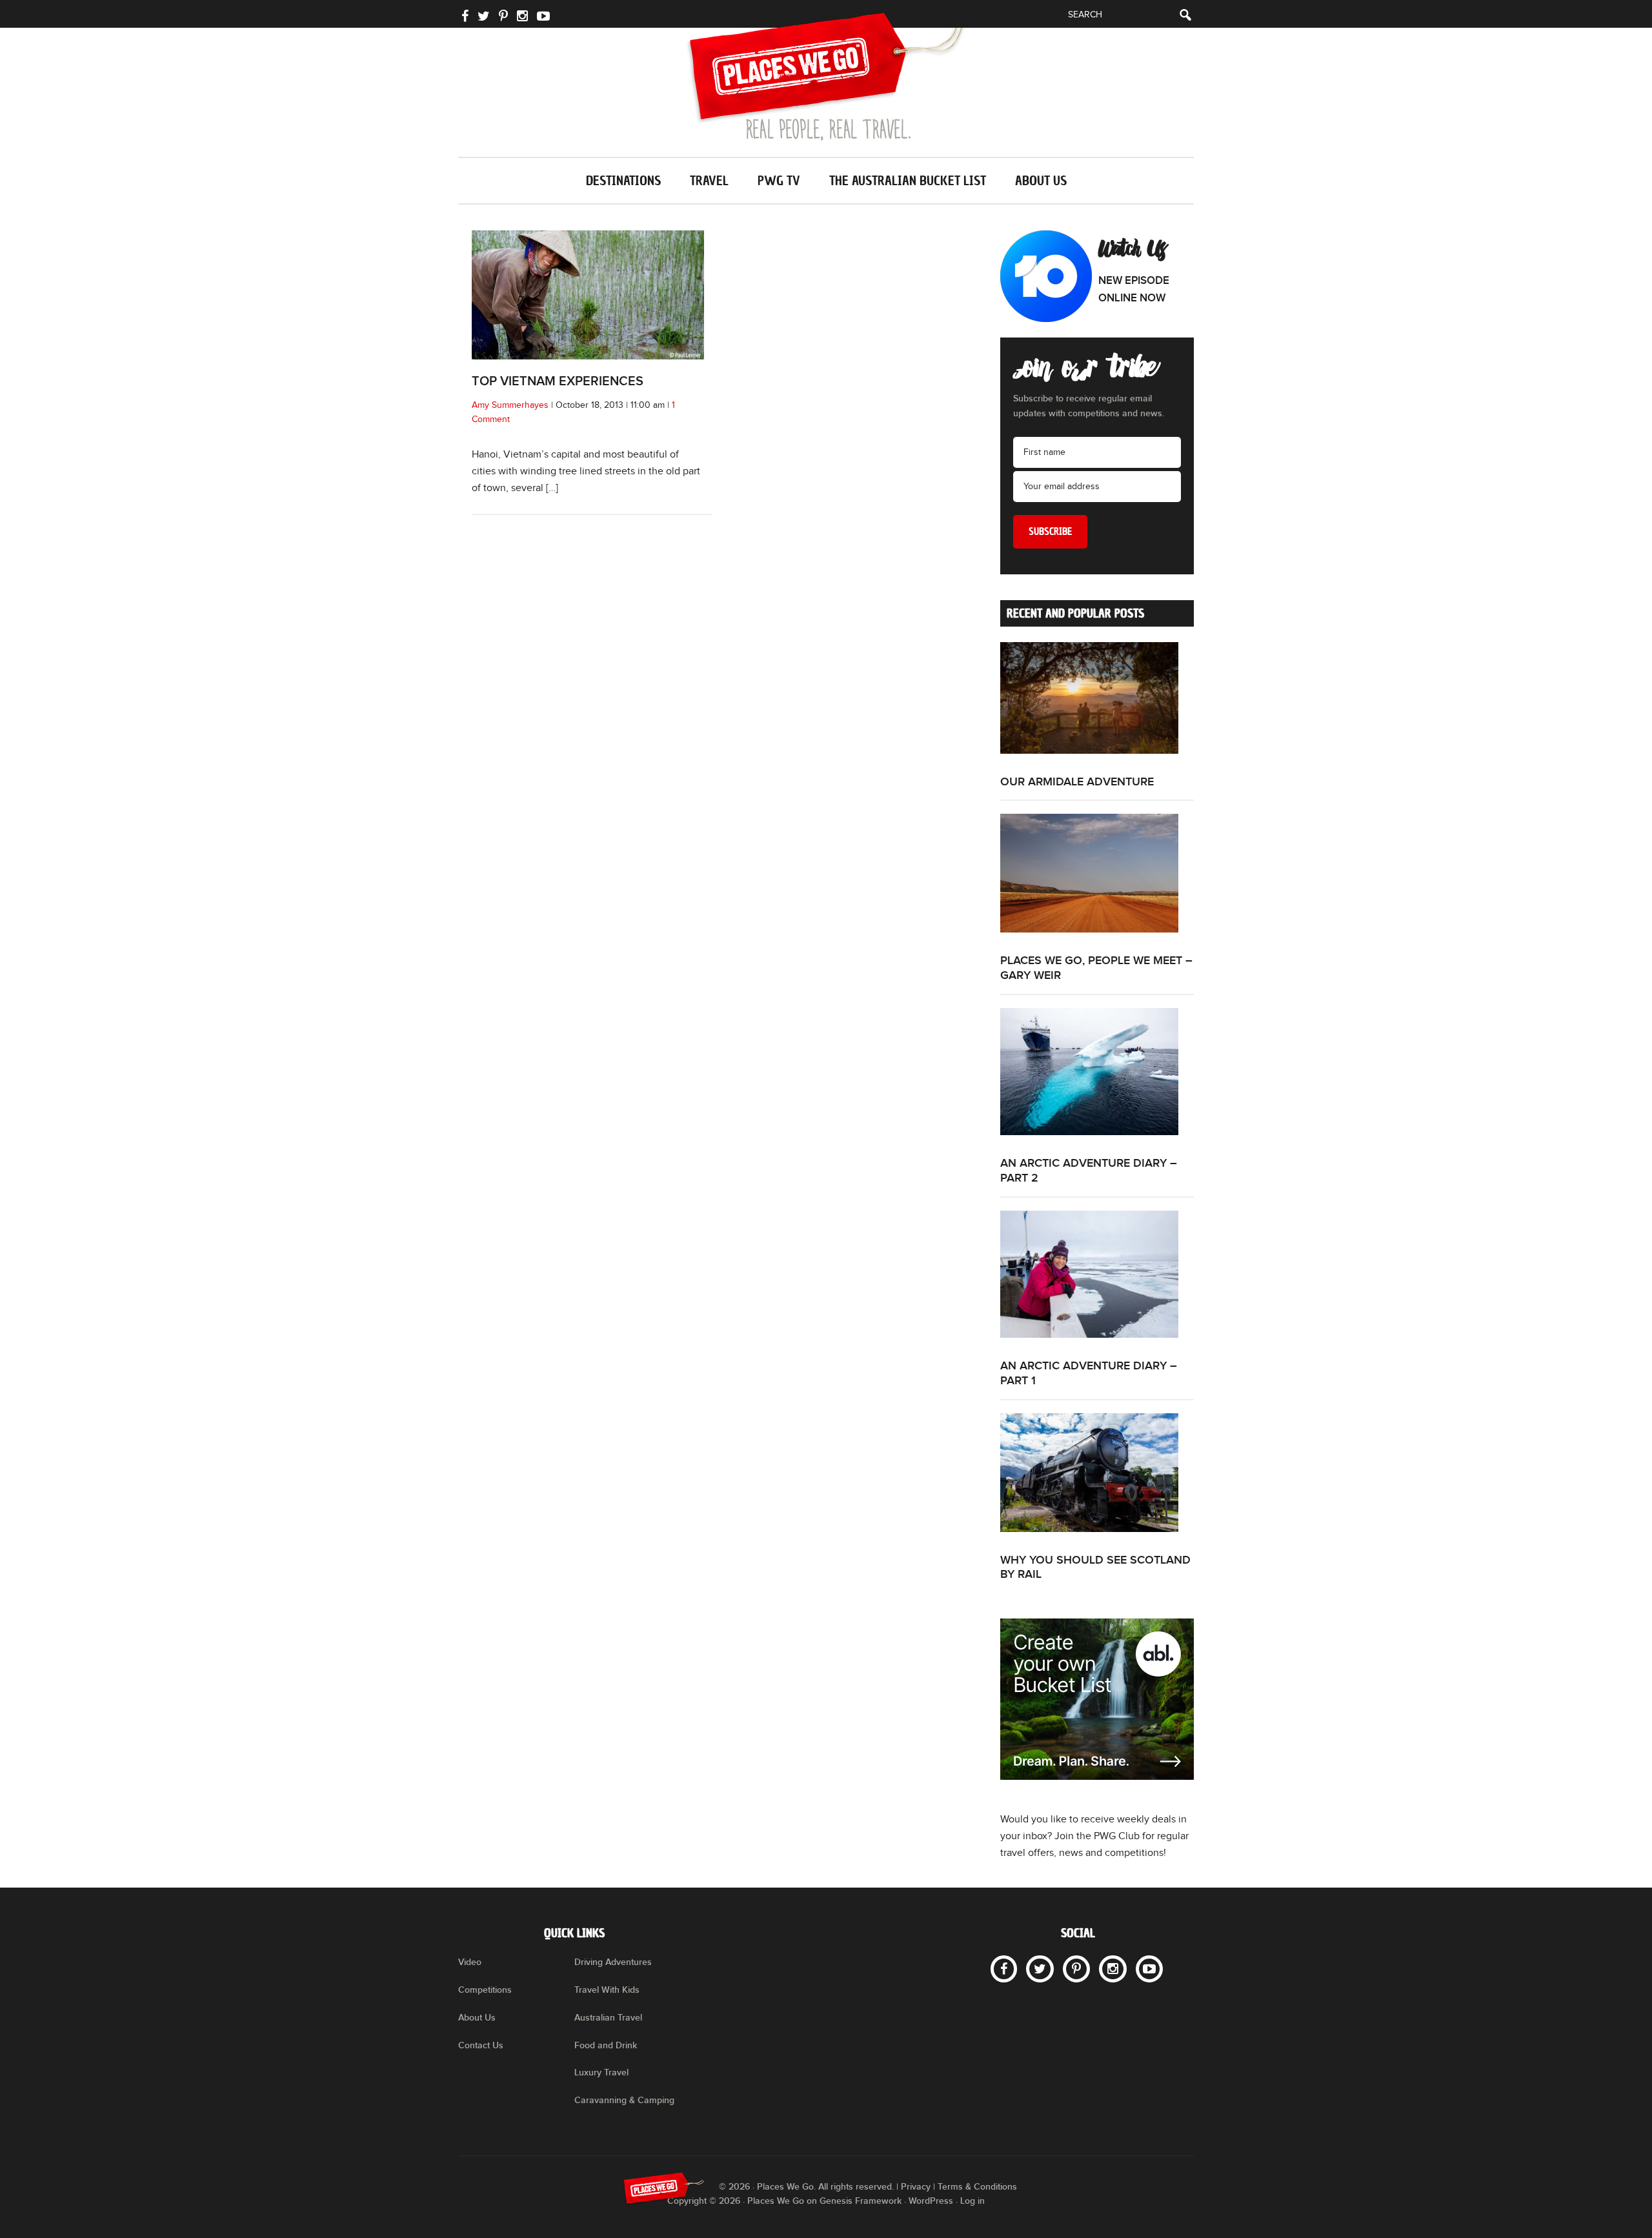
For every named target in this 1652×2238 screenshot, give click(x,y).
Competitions (485, 1990)
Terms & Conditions (977, 2187)
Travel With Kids (607, 1990)
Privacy (916, 2187)
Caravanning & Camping (624, 2100)
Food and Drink (606, 2045)
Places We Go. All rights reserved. (825, 2187)
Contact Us (481, 2045)
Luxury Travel (601, 2072)
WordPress (931, 2201)
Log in (972, 2201)
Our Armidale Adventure (1077, 782)
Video (470, 1962)
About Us (477, 2018)
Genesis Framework (861, 2201)
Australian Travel (608, 2018)
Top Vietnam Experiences (558, 381)
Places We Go (826, 76)
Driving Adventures (613, 1962)
